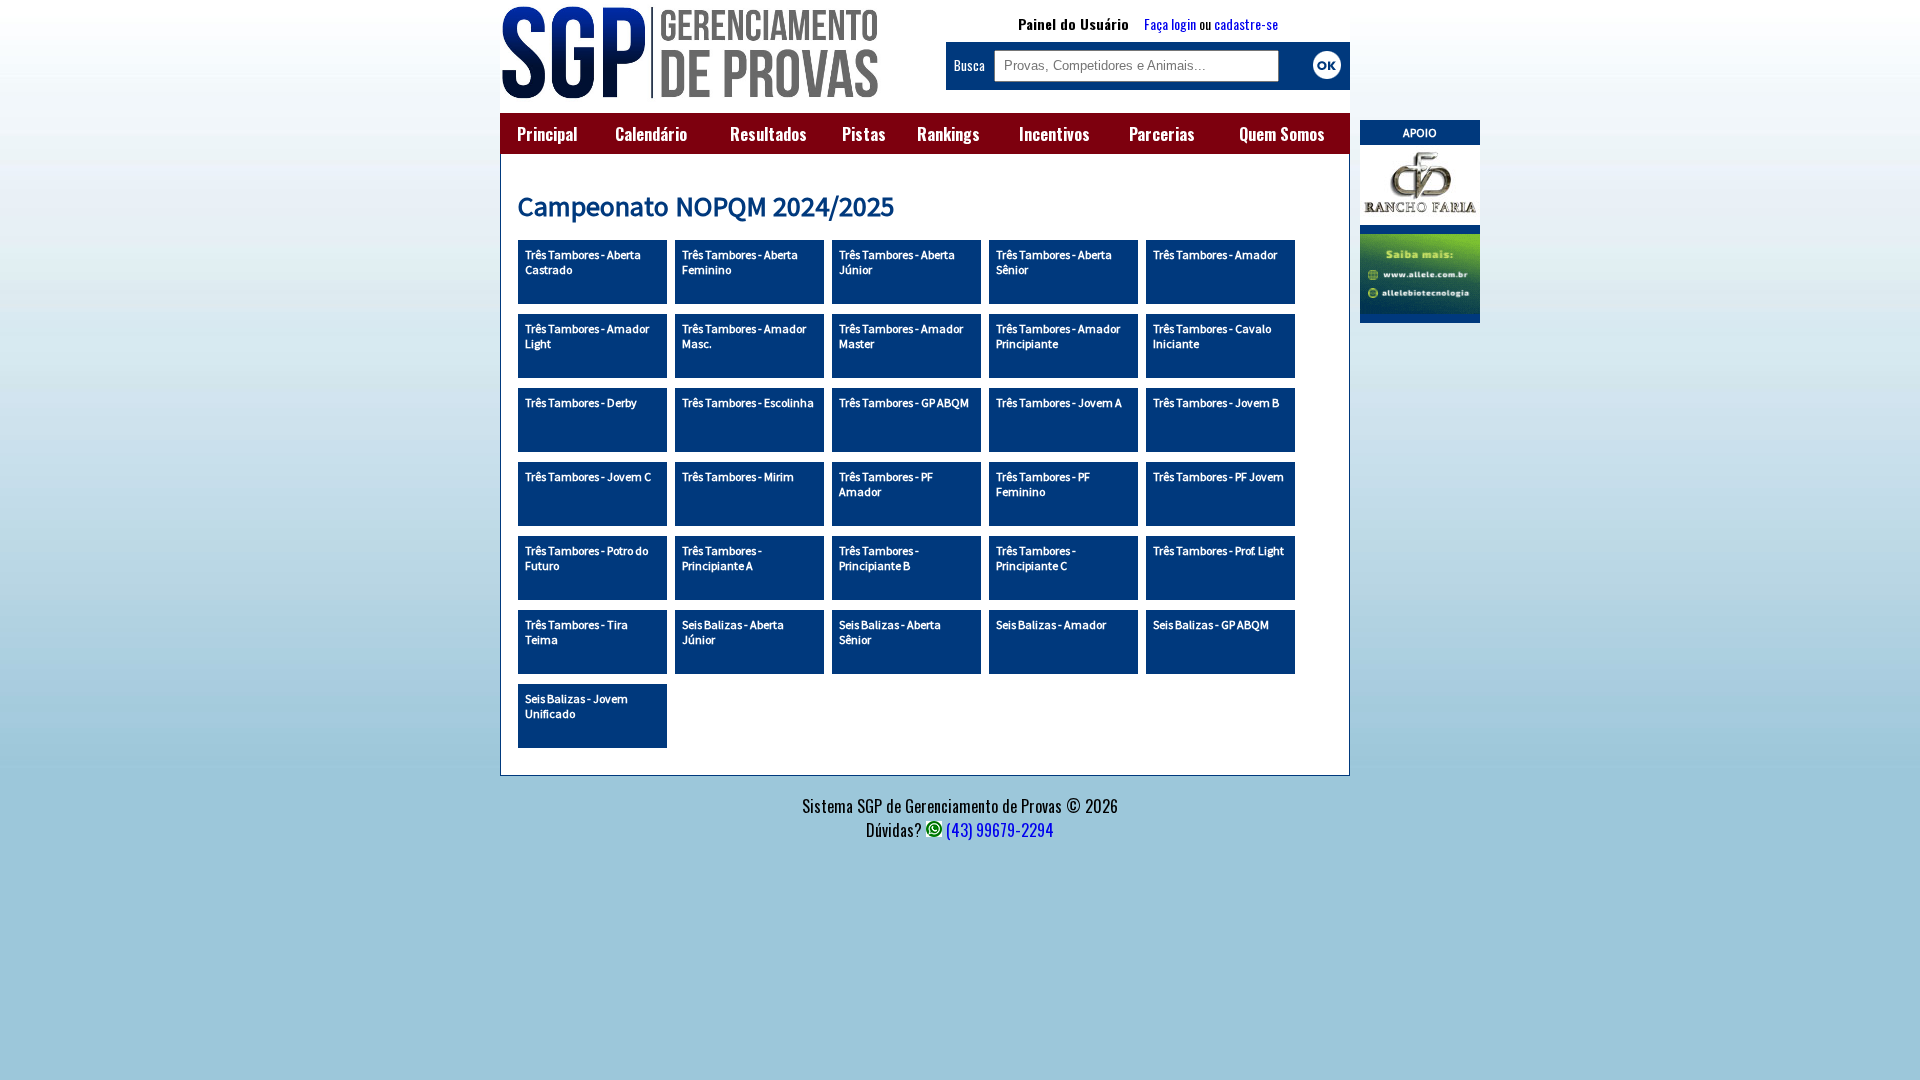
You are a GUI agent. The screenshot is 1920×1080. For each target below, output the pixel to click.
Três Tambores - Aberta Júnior (897, 262)
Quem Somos (1282, 134)
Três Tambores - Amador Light (587, 336)
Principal (547, 134)
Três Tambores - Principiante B (879, 558)
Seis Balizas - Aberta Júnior (733, 632)
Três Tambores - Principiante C (1036, 558)
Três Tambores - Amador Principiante (1058, 336)
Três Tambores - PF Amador (886, 484)
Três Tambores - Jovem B (1216, 402)
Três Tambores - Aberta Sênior (1054, 262)
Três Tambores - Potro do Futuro (586, 558)
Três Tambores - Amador (1215, 254)
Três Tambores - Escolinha (748, 402)
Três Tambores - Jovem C (588, 476)
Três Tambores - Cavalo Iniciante (1212, 336)
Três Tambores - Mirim (738, 476)
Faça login (1170, 23)
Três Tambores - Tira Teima (576, 632)
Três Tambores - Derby (581, 402)
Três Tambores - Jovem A (1059, 402)
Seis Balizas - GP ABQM (1211, 624)
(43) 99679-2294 (1000, 830)
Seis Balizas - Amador (1051, 624)
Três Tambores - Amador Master (901, 336)
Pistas (864, 134)
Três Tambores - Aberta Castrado (583, 262)
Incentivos (1054, 134)
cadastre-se (1246, 23)
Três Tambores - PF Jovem (1218, 476)
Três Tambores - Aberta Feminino (740, 262)
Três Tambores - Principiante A (722, 558)
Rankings (948, 134)
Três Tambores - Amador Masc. (744, 336)
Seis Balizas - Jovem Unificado (576, 706)
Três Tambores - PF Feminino (1043, 484)
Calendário (651, 134)
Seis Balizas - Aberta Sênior (890, 632)
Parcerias (1162, 134)
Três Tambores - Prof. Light (1218, 550)
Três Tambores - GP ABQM (904, 402)
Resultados (768, 134)
